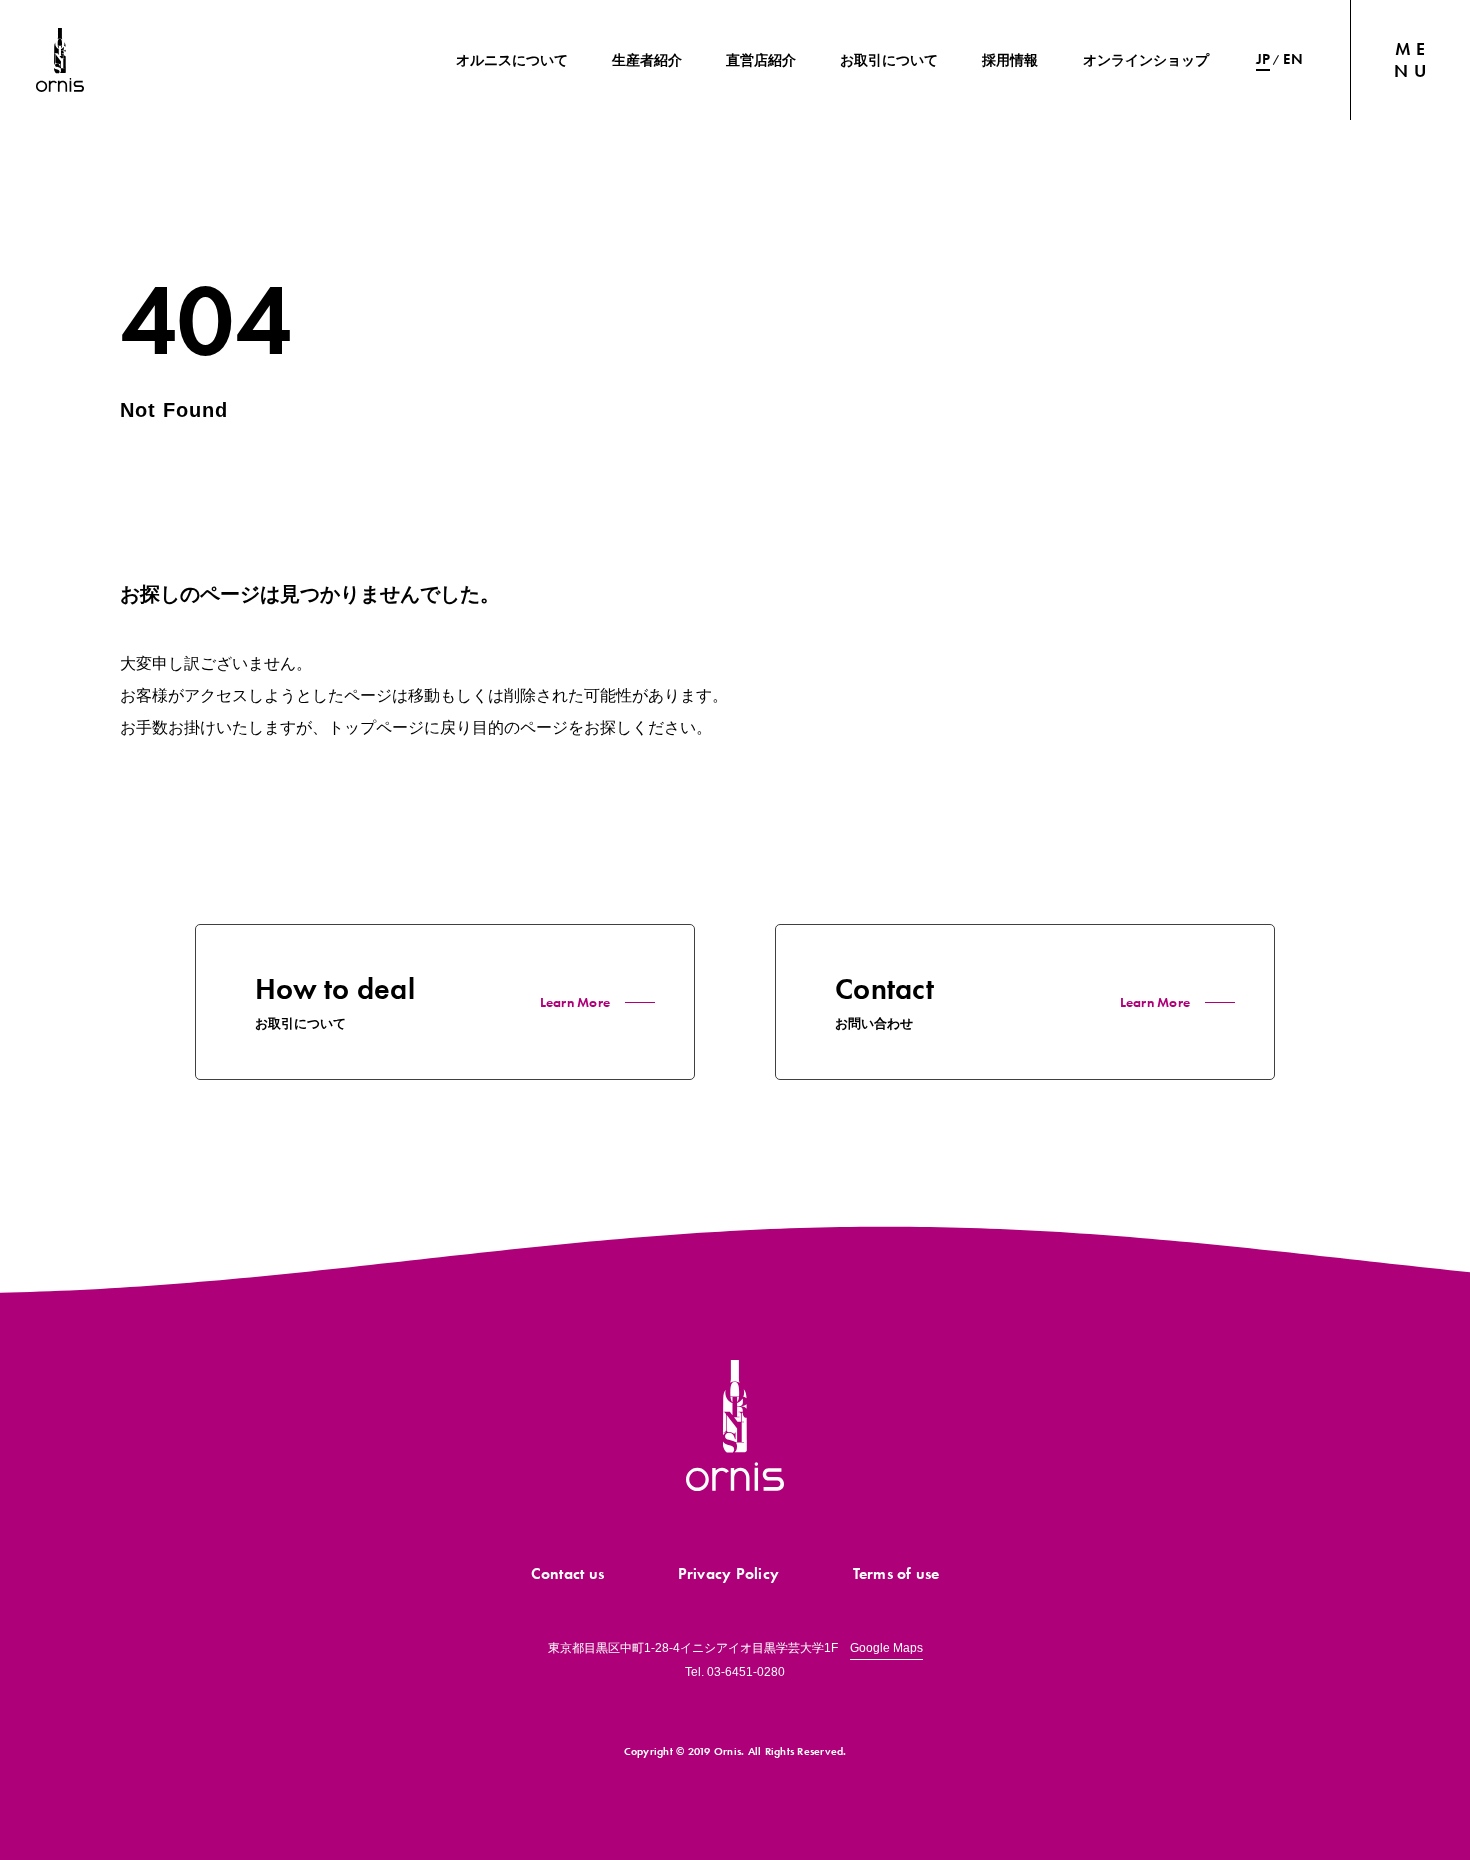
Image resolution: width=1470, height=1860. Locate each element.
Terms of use (896, 1573)
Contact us (568, 1573)
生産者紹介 (647, 60)
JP (1263, 59)
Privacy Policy (729, 1573)
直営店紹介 (761, 60)
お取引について (889, 60)
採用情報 (1010, 60)
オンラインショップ (1146, 60)
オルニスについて (512, 60)
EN (1293, 59)
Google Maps (886, 1648)
